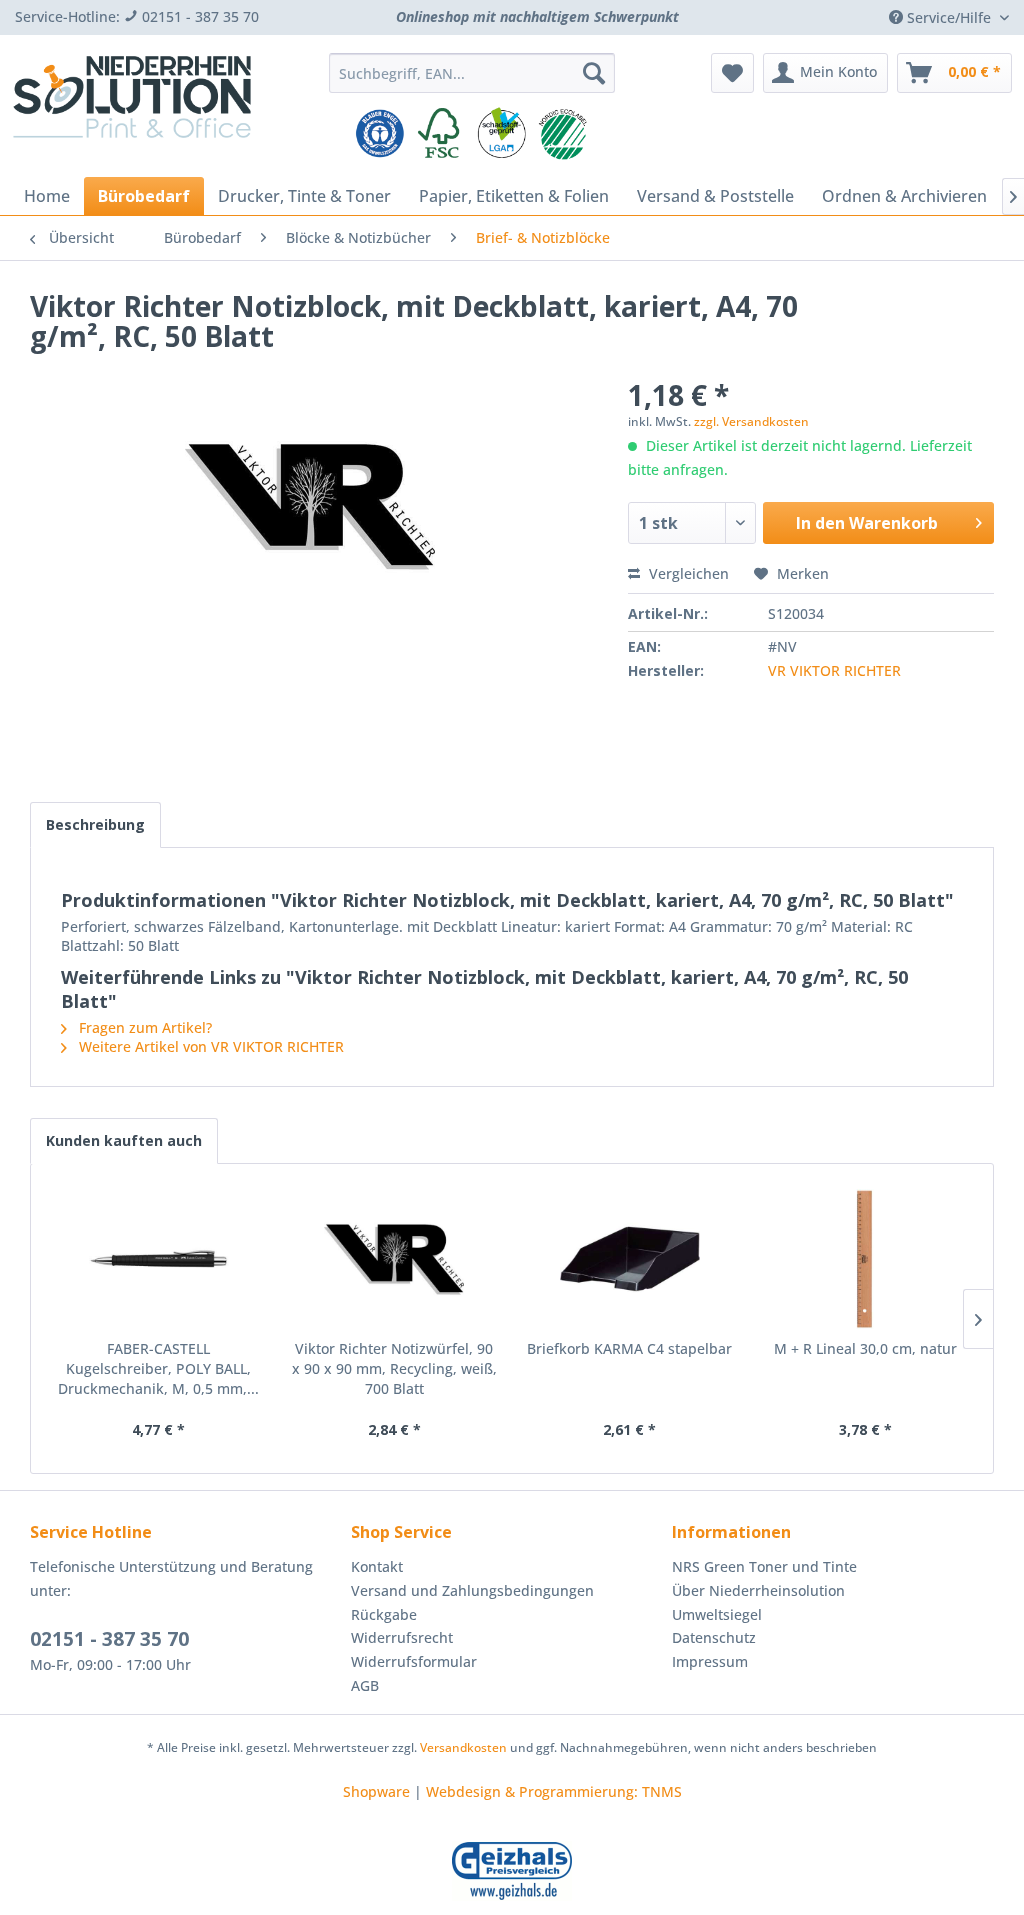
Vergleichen (687, 573)
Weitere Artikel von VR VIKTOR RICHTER (209, 1046)
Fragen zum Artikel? (143, 1027)
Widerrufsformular (414, 1661)
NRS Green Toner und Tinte (764, 1566)
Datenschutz (714, 1637)
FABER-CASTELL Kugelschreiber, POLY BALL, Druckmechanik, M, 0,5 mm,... (158, 1368)
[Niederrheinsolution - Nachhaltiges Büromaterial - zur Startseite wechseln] (132, 108)
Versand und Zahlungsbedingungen (472, 1590)
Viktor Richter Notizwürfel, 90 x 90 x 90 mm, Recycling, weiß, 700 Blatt (394, 1368)
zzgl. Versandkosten (751, 421)
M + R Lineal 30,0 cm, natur (865, 1348)
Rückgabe (384, 1614)
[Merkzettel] (732, 73)
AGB (365, 1685)
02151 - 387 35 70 (109, 1639)
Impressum (710, 1661)
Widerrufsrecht (402, 1637)
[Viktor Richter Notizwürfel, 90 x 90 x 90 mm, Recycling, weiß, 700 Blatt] (395, 1259)
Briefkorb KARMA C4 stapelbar (629, 1348)
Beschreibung (95, 824)
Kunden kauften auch (124, 1140)
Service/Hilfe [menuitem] (949, 17)
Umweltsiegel (717, 1614)
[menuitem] (472, 73)
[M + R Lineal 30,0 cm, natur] (866, 1259)
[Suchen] (594, 73)
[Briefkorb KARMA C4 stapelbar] (630, 1259)
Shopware (376, 1791)
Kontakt (377, 1566)
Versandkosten (463, 1747)
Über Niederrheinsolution (758, 1590)
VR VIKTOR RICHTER (834, 670)
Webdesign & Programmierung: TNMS (554, 1791)
